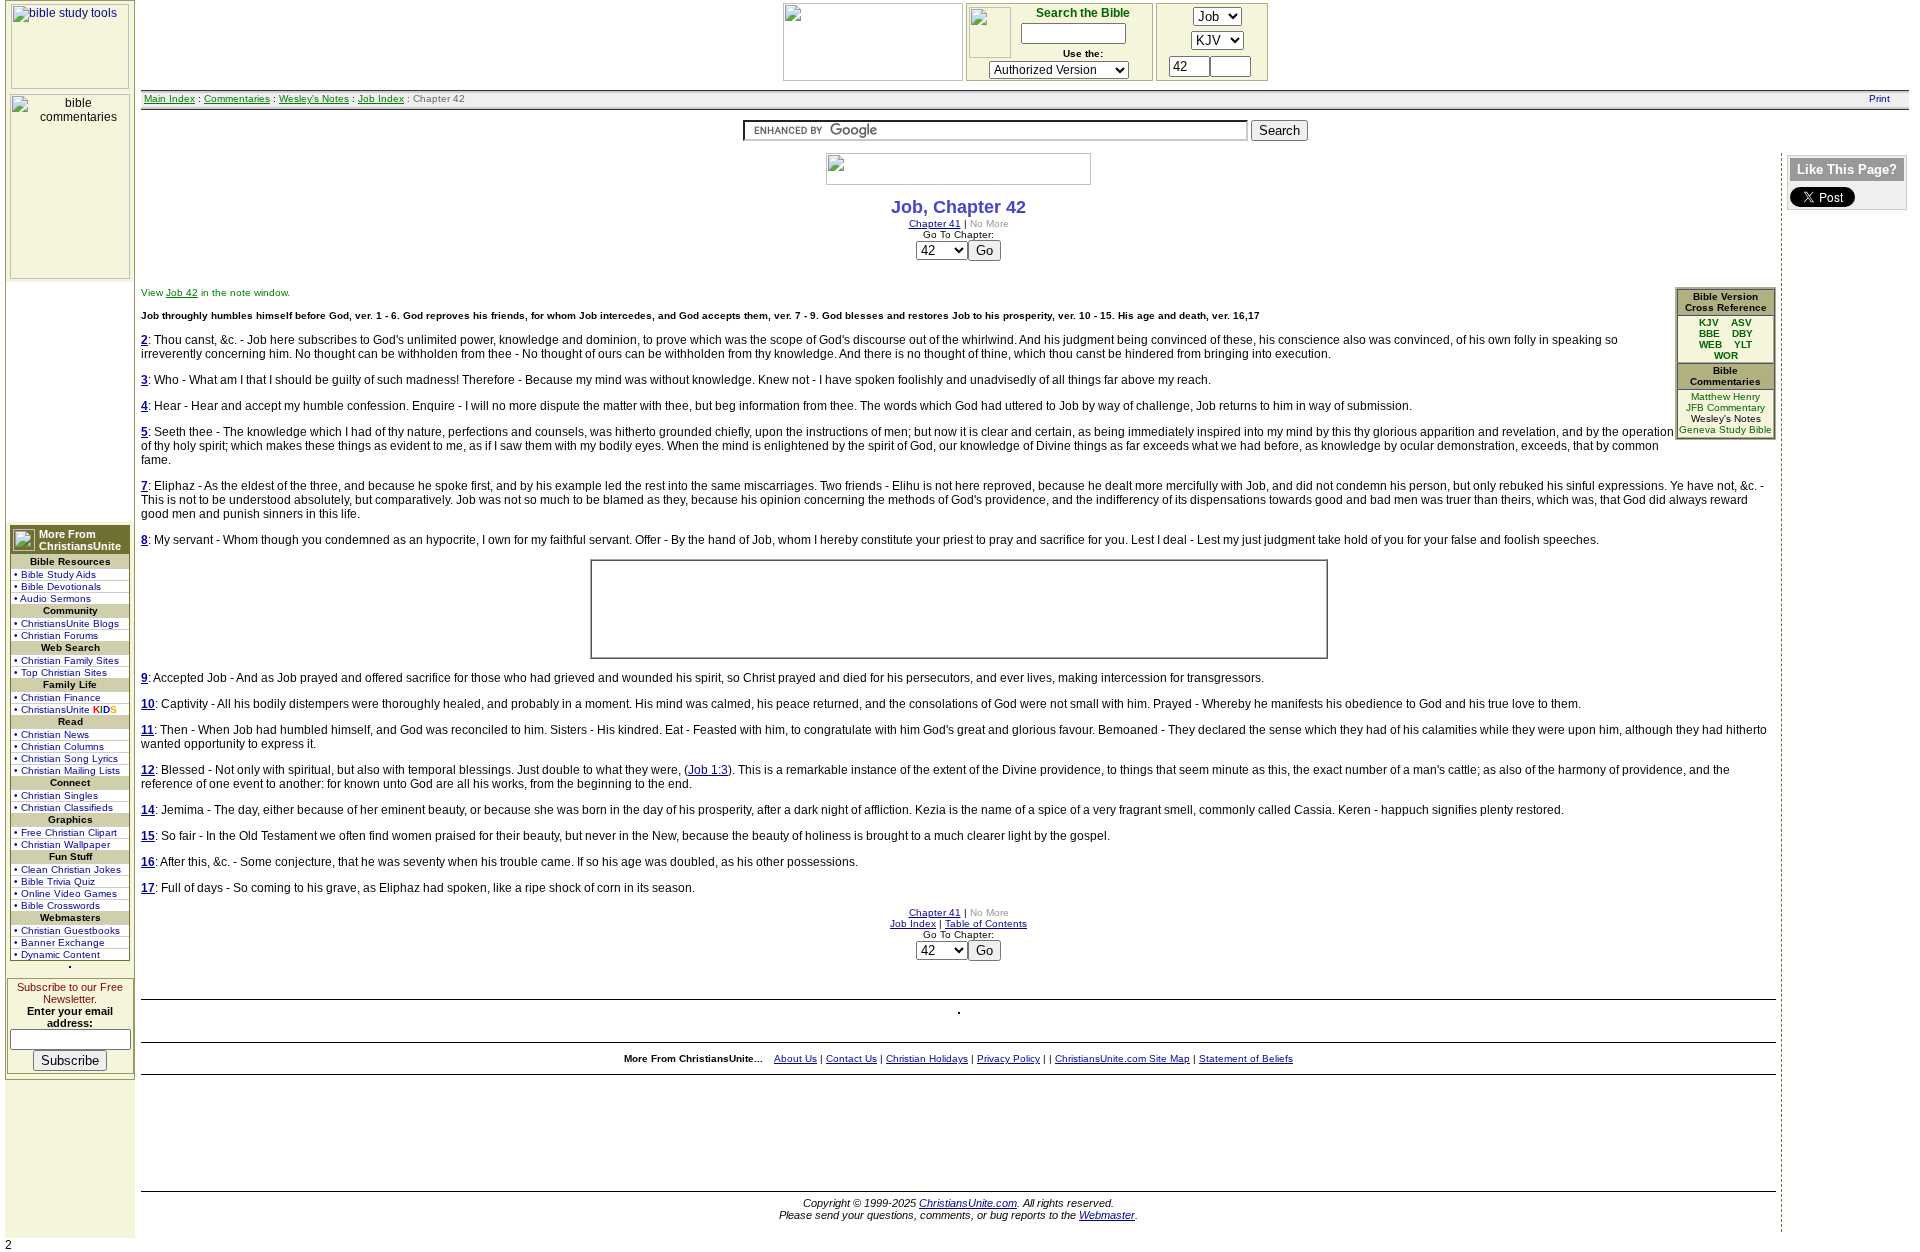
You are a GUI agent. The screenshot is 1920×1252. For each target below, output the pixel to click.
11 (147, 730)
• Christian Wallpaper (62, 844)
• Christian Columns (59, 746)
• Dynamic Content (57, 954)
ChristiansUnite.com (968, 1203)
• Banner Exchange (59, 942)
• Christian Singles (56, 795)
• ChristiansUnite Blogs (66, 623)
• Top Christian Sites (60, 672)
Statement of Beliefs (1246, 1058)
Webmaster (1107, 1215)
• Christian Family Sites (66, 660)
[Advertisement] (70, 402)
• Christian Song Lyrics (66, 758)
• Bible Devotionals (57, 586)
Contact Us (851, 1058)
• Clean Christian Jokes (67, 869)
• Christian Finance (57, 697)
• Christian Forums (56, 635)
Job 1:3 (708, 770)
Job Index (381, 98)
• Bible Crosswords (57, 905)
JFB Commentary (1725, 407)
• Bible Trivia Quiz (54, 881)
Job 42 (182, 292)
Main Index (169, 98)
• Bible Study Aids (55, 574)
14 (148, 810)
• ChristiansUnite (65, 709)
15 (148, 836)
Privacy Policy (1008, 1058)
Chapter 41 (935, 223)
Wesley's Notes (314, 98)
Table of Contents (986, 923)
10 (148, 704)
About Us (795, 1058)
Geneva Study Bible (1725, 429)
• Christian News (51, 734)
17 (148, 888)
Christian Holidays (927, 1058)
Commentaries (237, 98)
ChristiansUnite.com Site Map (1122, 1058)
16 (148, 862)
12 (148, 770)
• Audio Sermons (52, 598)
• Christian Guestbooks (67, 930)
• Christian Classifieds (63, 807)
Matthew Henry (1725, 396)
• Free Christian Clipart (65, 832)
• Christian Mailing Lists (67, 770)
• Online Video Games (65, 893)
